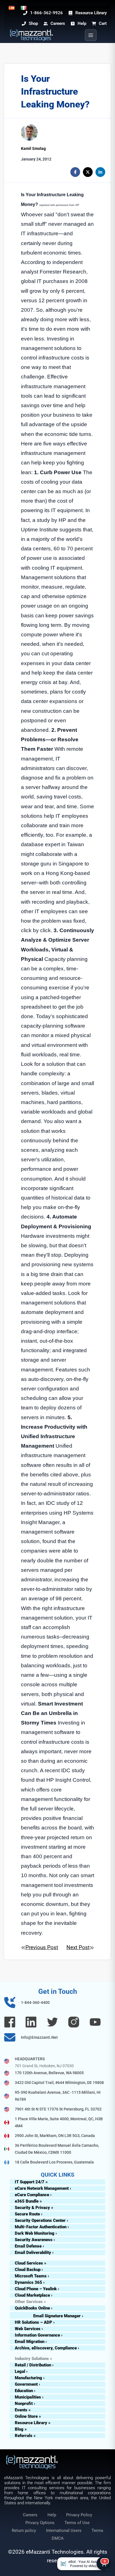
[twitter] (88, 172)
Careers (30, 2515)
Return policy (24, 2531)
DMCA (58, 2538)
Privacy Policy (79, 2515)
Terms (97, 2531)
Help (52, 2515)
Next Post (78, 1947)
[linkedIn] (100, 172)
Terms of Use (77, 2523)
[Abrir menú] (91, 35)
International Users (64, 2531)
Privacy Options (40, 2523)
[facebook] (75, 172)
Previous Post (42, 1947)
